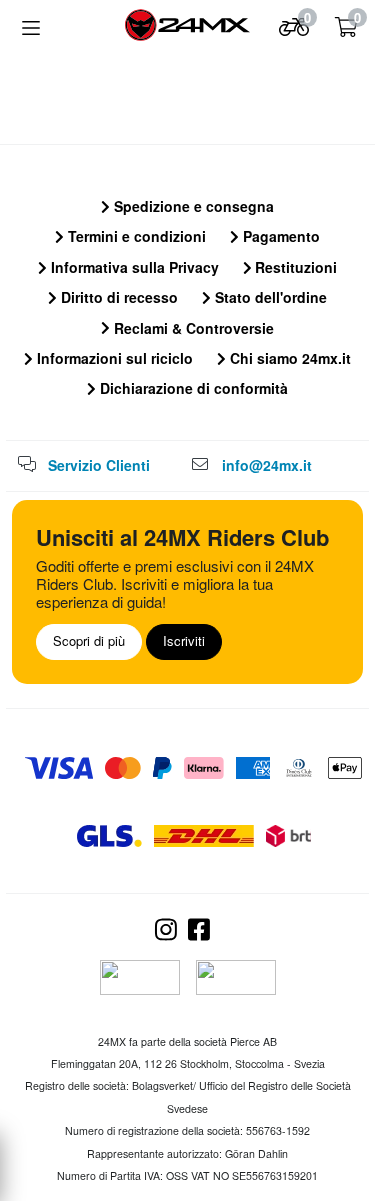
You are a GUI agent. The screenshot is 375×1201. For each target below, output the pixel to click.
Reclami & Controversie (192, 328)
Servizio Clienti (99, 465)
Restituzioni (294, 267)
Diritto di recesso (117, 297)
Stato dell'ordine (269, 297)
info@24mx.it (267, 465)
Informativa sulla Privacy (133, 267)
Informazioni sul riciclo (113, 358)
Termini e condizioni (135, 236)
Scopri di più (89, 640)
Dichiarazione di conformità (192, 388)
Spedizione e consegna (192, 206)
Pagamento (279, 236)
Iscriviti (184, 640)
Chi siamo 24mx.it (288, 358)
